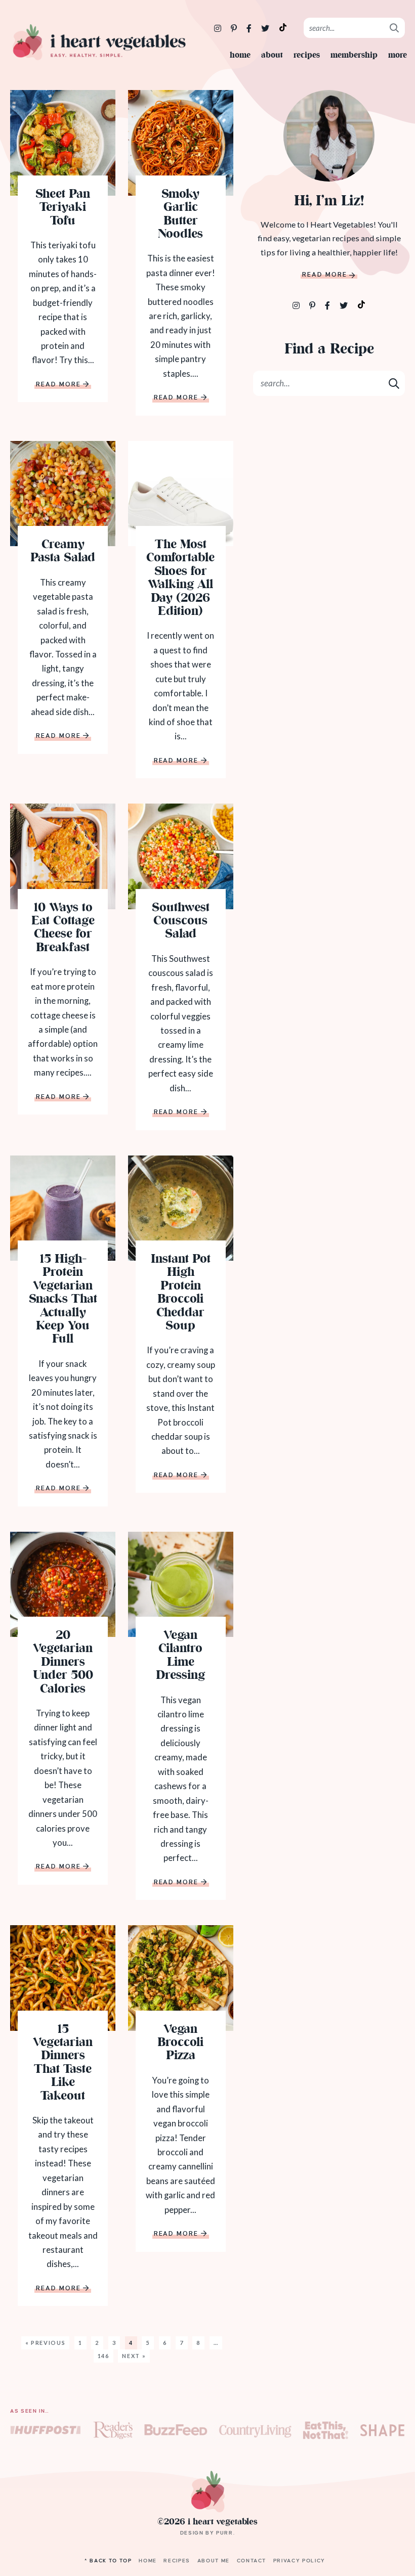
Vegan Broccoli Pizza (180, 2043)
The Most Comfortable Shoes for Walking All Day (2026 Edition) (180, 579)
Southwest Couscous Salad (181, 922)
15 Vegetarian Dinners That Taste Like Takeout (63, 2063)
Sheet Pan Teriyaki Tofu (63, 208)
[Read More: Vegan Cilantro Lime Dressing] (181, 1584)
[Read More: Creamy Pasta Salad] (63, 494)
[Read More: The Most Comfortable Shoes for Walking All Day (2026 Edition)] (181, 494)
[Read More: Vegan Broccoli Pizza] (181, 1978)
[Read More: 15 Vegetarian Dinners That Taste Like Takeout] (63, 1978)
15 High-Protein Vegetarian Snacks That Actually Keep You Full (63, 1300)
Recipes (307, 55)
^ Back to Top (108, 2561)
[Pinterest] (235, 28)
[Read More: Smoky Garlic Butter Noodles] (181, 143)
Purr (225, 2533)
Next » (134, 2356)
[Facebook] (250, 28)
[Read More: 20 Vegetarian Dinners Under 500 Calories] (63, 1584)
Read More (59, 385)
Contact (252, 2561)
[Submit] (395, 27)
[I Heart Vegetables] (99, 42)
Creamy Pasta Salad (63, 552)
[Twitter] (266, 28)
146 (103, 2356)
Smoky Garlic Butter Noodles (180, 215)
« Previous (46, 2343)
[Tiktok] (361, 304)
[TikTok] (283, 27)
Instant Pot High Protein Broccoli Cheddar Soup (181, 1293)
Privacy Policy (299, 2561)
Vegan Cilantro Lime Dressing (180, 1656)
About (272, 55)
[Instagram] (218, 28)
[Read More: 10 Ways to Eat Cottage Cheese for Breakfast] (63, 856)
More (398, 55)
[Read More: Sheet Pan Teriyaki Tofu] (63, 143)
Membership (354, 55)
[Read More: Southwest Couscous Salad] (181, 856)
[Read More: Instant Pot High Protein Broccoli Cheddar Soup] (181, 1208)
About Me (214, 2561)
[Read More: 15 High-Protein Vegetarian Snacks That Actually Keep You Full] (63, 1208)
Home (240, 55)
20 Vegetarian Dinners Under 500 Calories (63, 1663)
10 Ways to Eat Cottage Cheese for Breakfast (63, 928)
